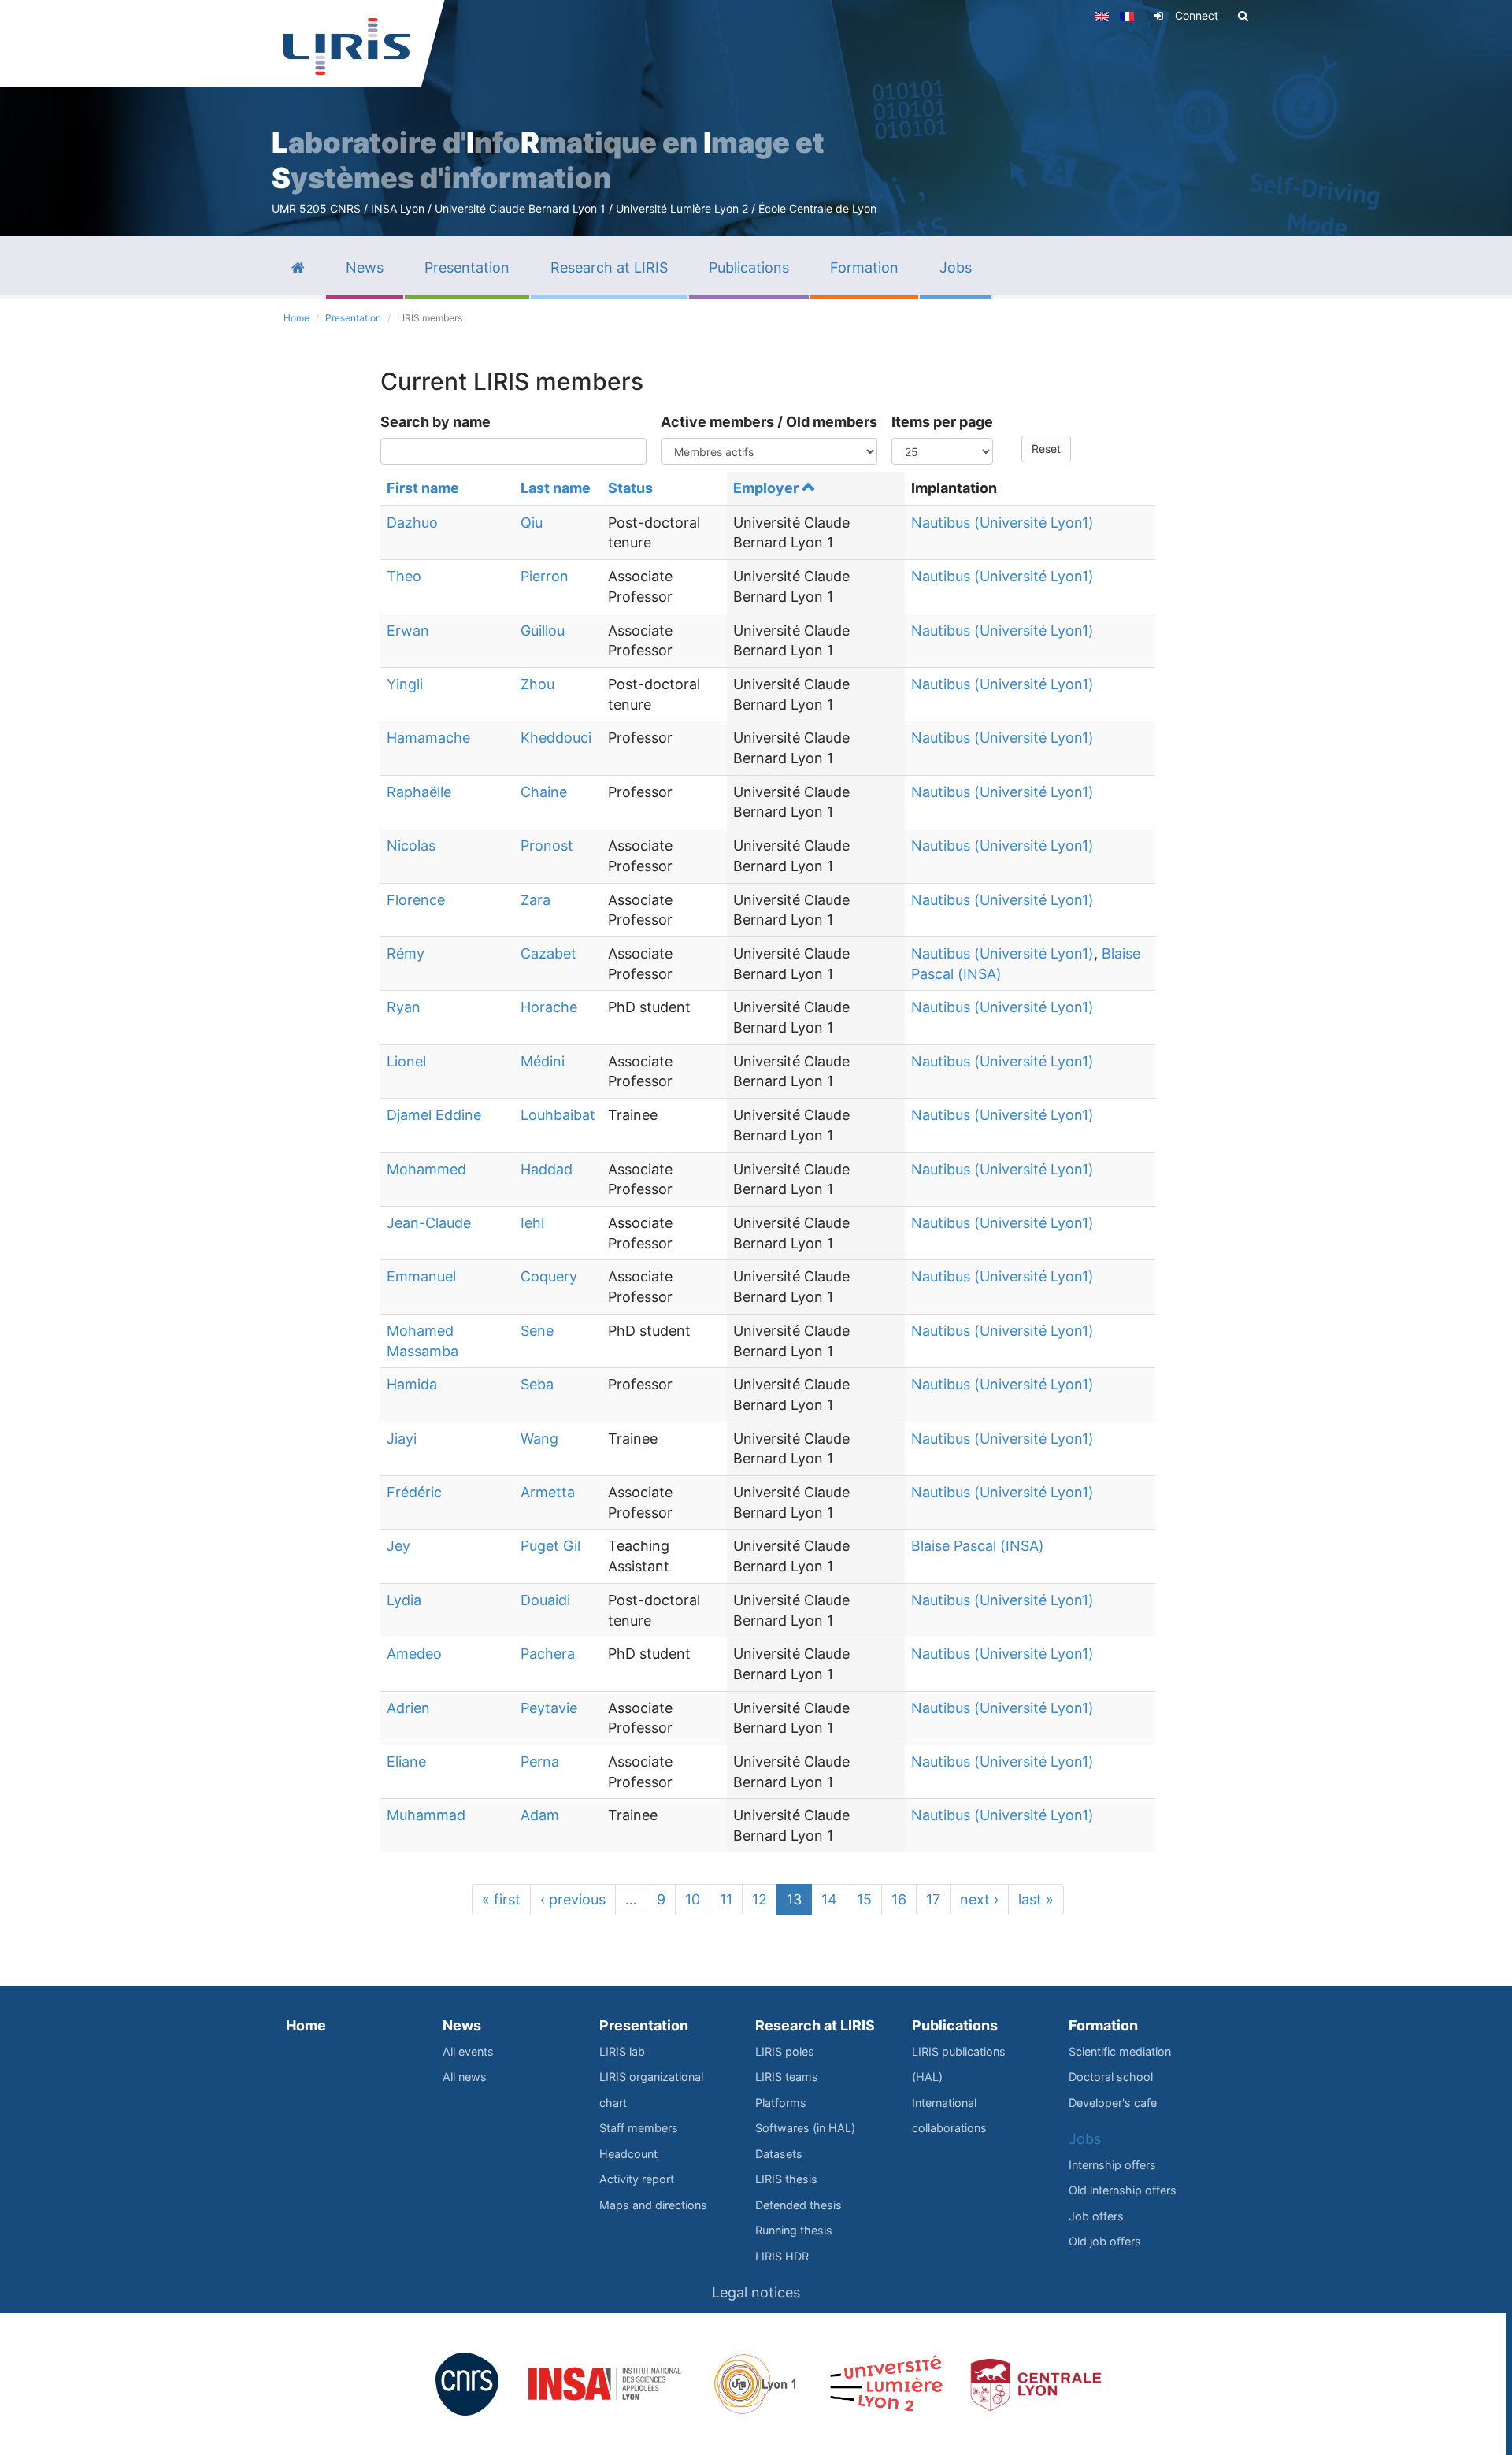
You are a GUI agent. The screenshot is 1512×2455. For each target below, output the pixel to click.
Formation (1103, 2025)
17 (933, 1899)
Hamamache (428, 738)
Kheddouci (556, 738)
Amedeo (414, 1654)
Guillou (543, 630)
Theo (404, 576)
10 (693, 1899)
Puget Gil (550, 1546)
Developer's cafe (1113, 2103)
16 (899, 1899)
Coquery (549, 1276)
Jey (398, 1546)
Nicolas (411, 846)
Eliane (406, 1762)
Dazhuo (412, 523)
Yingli (405, 684)
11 (726, 1899)
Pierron (545, 576)
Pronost (547, 846)
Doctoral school (1111, 2077)
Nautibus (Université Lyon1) (1002, 523)
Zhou (537, 684)
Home (296, 318)
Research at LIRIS (815, 2025)
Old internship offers (1123, 2190)
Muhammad (426, 1815)
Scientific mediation (1120, 2051)
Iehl (532, 1223)
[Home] (346, 46)
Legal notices (756, 2292)
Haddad (547, 1169)
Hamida (412, 1384)
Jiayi (402, 1439)
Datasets (779, 2154)
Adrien (408, 1708)
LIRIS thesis (786, 2179)
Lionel (406, 1061)
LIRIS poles (785, 2051)
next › (979, 1899)
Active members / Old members (769, 422)
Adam (540, 1815)
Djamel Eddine (434, 1115)
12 (760, 1899)
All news (465, 2077)
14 (829, 1899)
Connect (1197, 15)
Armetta (548, 1492)
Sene (537, 1331)
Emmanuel (421, 1276)
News (462, 2025)
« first (501, 1899)
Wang (539, 1439)
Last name (556, 488)
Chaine (544, 792)
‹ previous (573, 1899)
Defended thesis (799, 2205)
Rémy (406, 953)
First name (423, 488)
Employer (766, 488)
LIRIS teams (787, 2077)
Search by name (435, 422)
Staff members (639, 2128)
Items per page (942, 422)
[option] (756, 118)
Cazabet (548, 953)
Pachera (548, 1654)
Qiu (532, 523)
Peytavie (549, 1708)
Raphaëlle (419, 792)
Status (630, 488)
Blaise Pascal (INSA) (978, 1546)
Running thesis (794, 2230)
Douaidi (545, 1600)
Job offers (1096, 2216)
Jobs (1085, 2139)
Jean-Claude (429, 1223)
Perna (540, 1762)
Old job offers (1105, 2241)
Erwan (408, 630)
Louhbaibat (558, 1115)
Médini (543, 1061)
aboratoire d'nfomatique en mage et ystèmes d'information (548, 160)
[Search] (1243, 16)
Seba (537, 1384)
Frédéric (414, 1492)
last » (1036, 1899)
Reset (1046, 449)
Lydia (404, 1600)
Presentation (353, 318)
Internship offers (1112, 2165)
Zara (535, 900)
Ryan (404, 1007)
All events (468, 2051)
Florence (416, 900)
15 (864, 1899)
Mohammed (426, 1169)
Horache (549, 1007)
